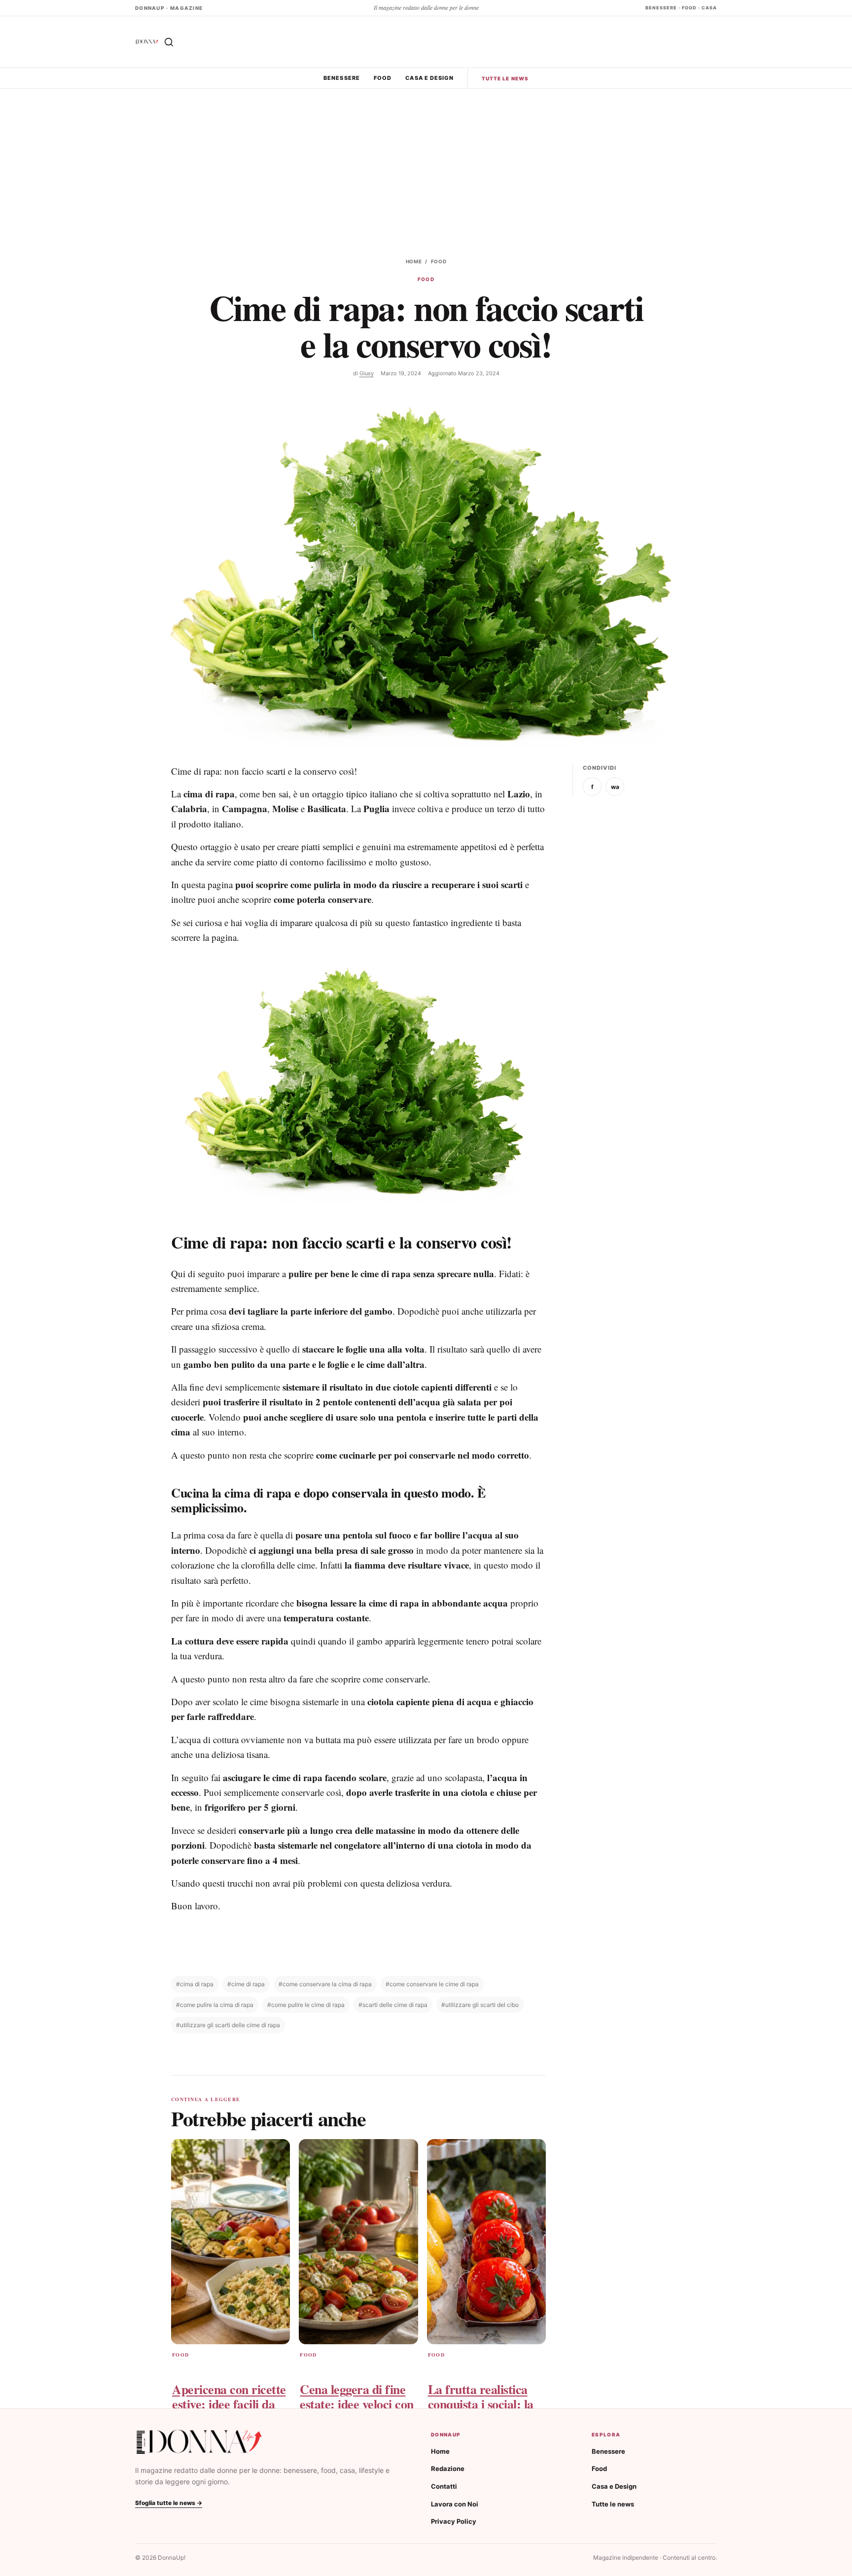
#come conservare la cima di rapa (325, 1984)
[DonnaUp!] (147, 42)
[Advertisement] (426, 163)
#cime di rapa (246, 1984)
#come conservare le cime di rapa (432, 1984)
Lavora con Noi (455, 2504)
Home (414, 261)
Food (383, 78)
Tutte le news (505, 78)
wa (615, 787)
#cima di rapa (195, 1984)
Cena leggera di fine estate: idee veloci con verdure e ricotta (357, 2404)
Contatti (444, 2486)
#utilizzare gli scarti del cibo (480, 2005)
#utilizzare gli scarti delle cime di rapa (228, 2025)
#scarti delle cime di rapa (393, 2005)
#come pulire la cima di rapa (215, 2005)
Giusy (367, 373)
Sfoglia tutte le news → (169, 2503)
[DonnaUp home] (199, 2442)
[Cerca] (169, 42)
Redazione (448, 2469)
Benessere (342, 78)
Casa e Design (429, 78)
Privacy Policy (454, 2521)
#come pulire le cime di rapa (306, 2005)
